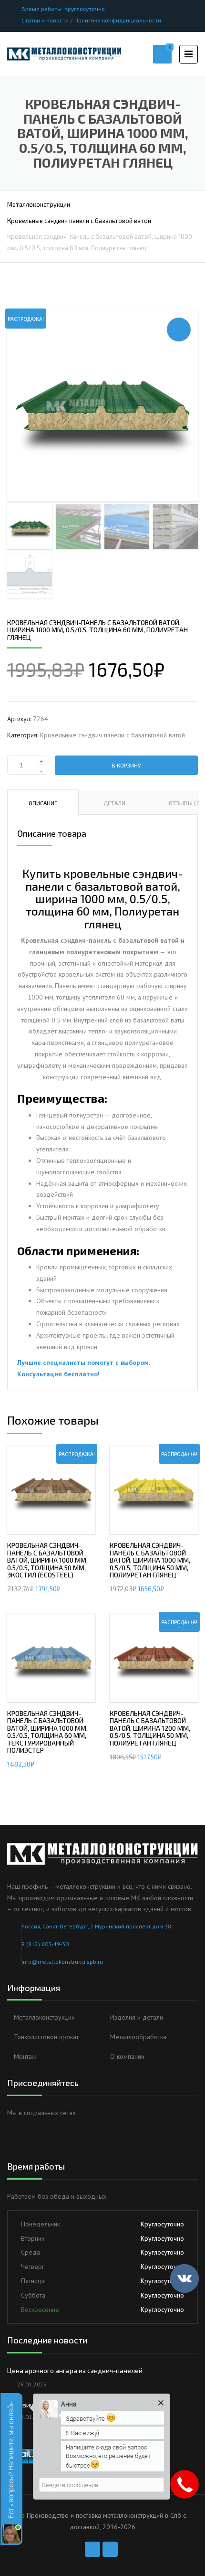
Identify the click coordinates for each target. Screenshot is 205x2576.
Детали (114, 803)
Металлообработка (138, 2037)
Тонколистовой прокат (46, 2037)
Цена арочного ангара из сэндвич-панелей (75, 2370)
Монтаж (25, 2056)
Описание (43, 803)
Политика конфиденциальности (118, 20)
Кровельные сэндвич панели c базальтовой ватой (79, 221)
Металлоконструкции (39, 204)
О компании (127, 2056)
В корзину (126, 765)
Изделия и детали (137, 2017)
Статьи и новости (45, 20)
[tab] (43, 802)
